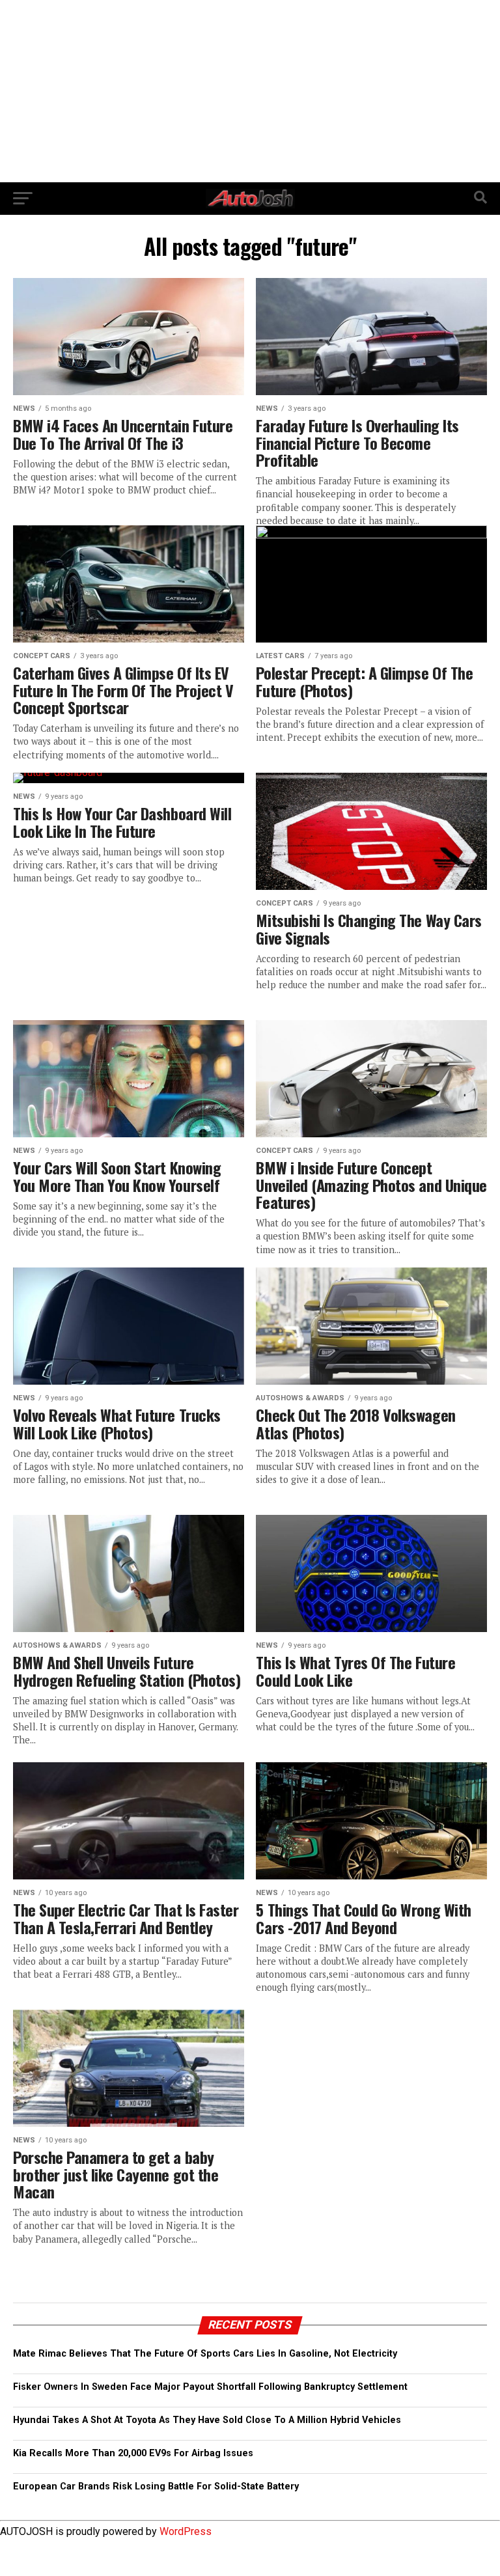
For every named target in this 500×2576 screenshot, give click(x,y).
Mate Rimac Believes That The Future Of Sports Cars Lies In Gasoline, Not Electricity (205, 2354)
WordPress (186, 2531)
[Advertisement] (250, 91)
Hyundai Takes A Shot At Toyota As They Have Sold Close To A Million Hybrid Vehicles (207, 2420)
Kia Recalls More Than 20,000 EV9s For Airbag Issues (133, 2453)
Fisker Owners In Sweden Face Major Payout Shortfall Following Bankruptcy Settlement (210, 2387)
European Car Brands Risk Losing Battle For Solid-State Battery (156, 2486)
